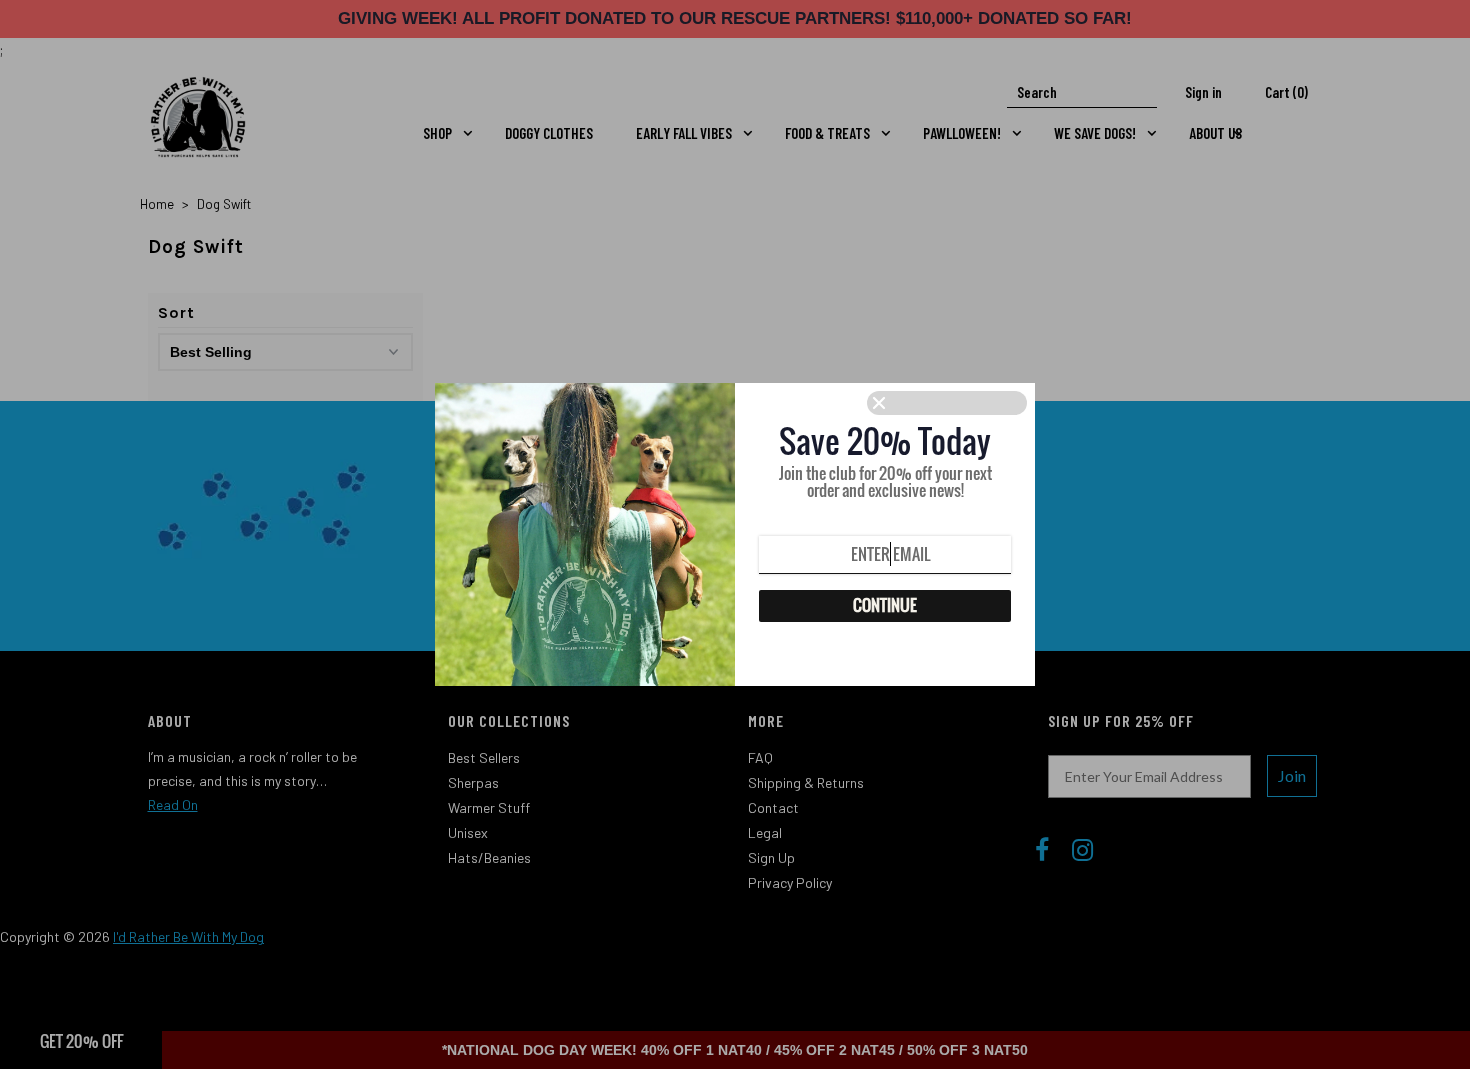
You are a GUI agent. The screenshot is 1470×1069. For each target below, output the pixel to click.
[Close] (947, 403)
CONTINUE (885, 605)
